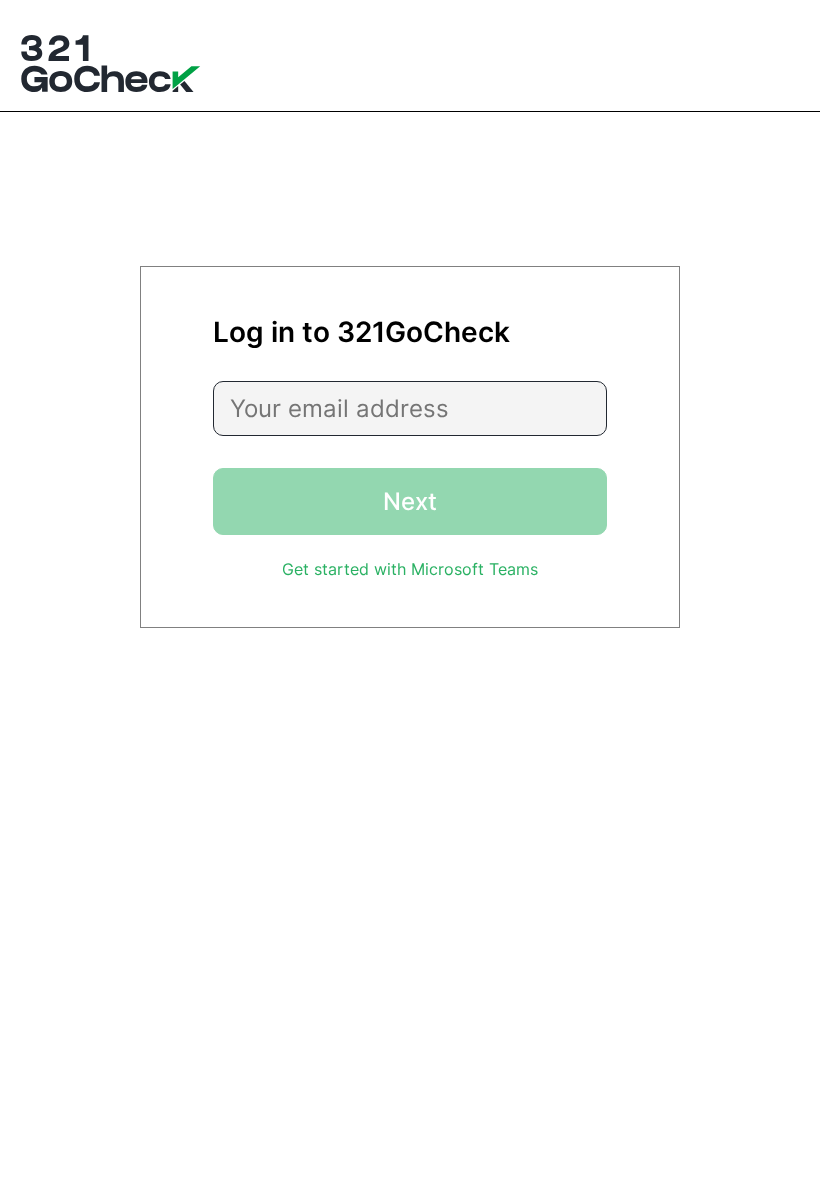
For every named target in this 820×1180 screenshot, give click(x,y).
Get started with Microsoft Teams (410, 569)
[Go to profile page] (111, 65)
